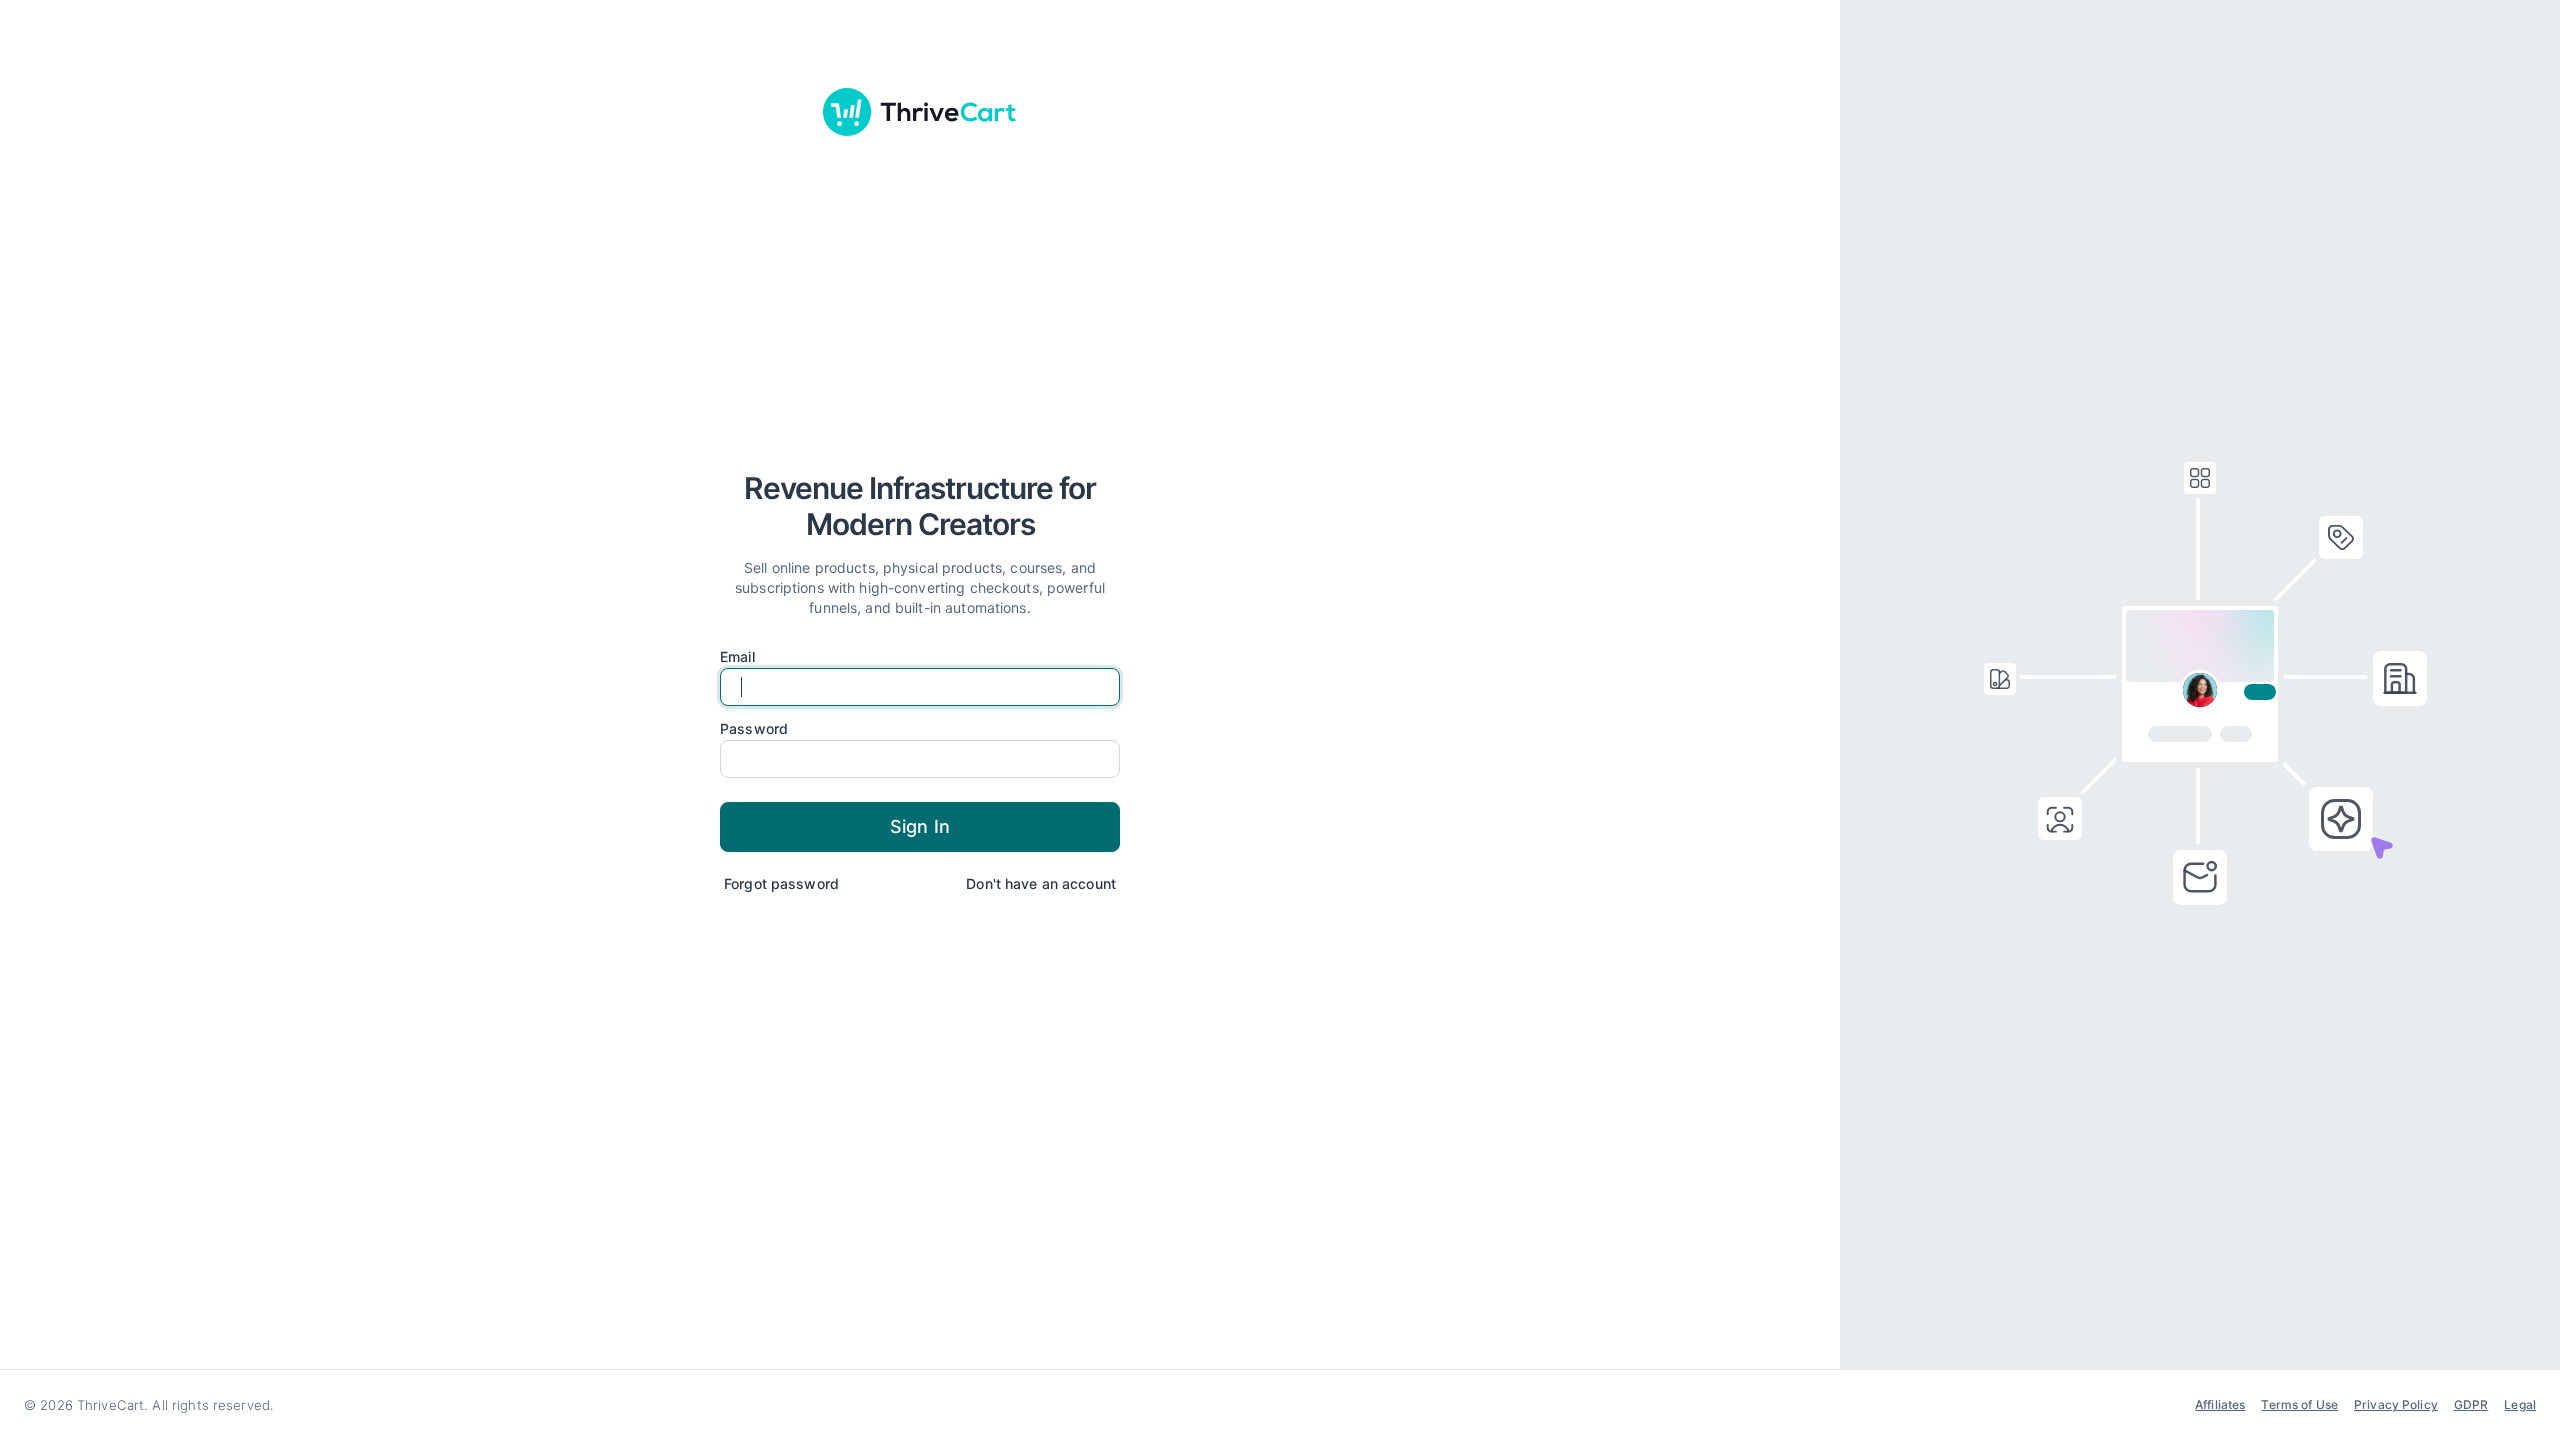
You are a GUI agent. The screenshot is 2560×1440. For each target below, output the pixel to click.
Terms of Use (2299, 1404)
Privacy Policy (2396, 1404)
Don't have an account (1041, 883)
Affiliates (2220, 1404)
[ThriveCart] (920, 112)
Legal (2520, 1404)
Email (737, 657)
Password (754, 729)
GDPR (2471, 1404)
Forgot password (781, 883)
